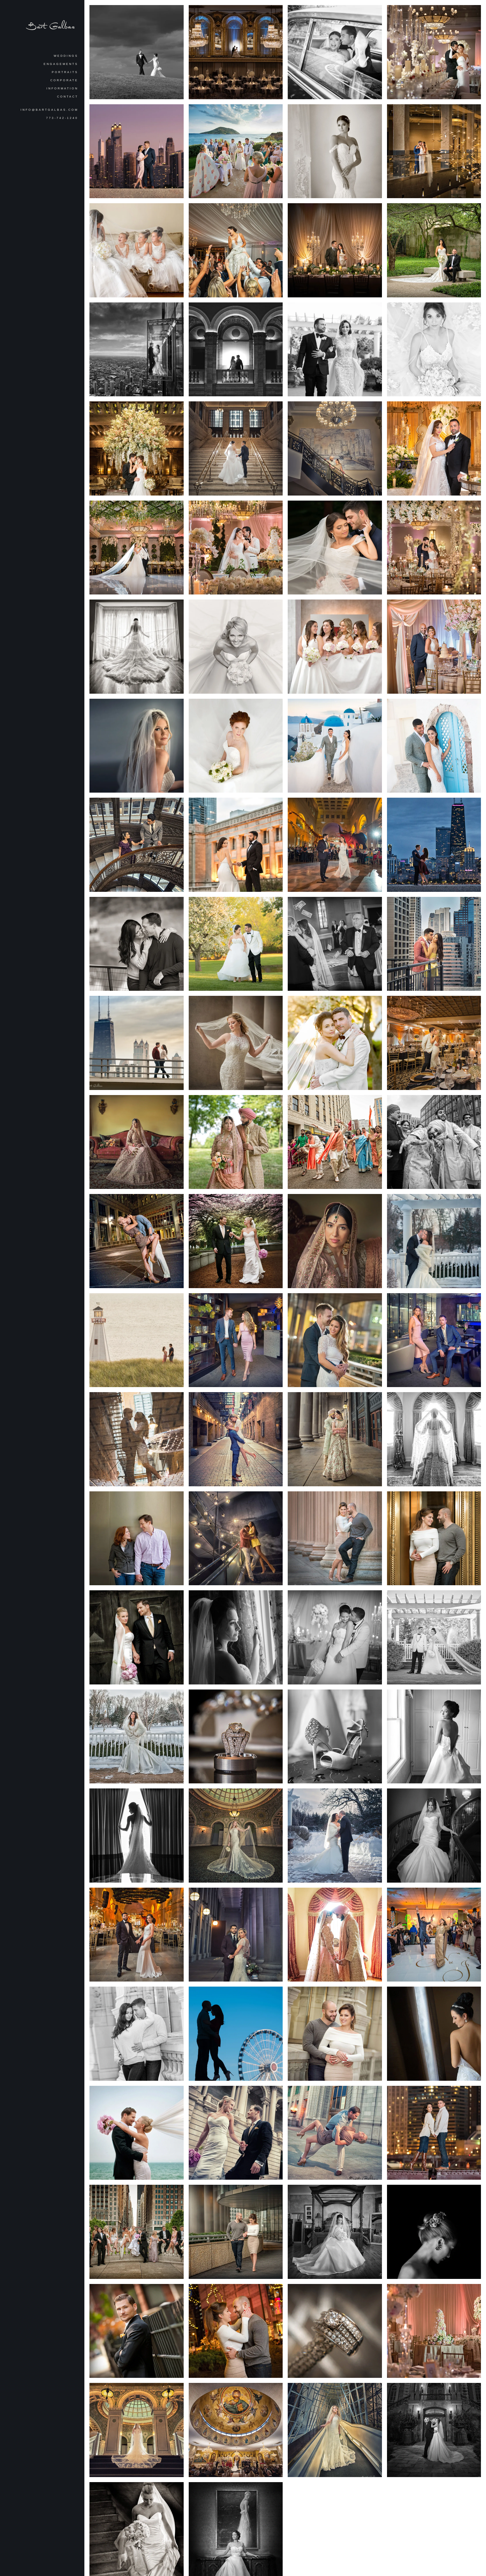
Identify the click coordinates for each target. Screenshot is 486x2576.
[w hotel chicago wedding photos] (236, 350)
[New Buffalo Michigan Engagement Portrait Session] (137, 1340)
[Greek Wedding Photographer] (236, 151)
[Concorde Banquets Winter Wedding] (137, 1737)
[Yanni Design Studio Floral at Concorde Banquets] (434, 548)
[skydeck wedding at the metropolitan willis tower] (137, 350)
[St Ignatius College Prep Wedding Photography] (434, 2430)
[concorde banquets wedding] (137, 548)
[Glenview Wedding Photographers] (434, 1737)
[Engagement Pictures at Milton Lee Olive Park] (236, 2034)
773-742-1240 (62, 118)
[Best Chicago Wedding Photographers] (434, 350)
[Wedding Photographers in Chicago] (236, 2133)
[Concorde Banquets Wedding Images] (236, 944)
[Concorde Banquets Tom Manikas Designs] (434, 52)
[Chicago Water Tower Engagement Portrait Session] (236, 2331)
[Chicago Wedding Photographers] (434, 2034)
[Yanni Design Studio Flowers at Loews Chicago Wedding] (335, 647)
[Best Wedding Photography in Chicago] (335, 1737)
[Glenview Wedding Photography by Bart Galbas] (236, 1737)
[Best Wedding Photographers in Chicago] (236, 1637)
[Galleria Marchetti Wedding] (236, 250)
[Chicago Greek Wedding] (335, 52)
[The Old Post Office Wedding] (434, 151)
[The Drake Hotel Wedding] (137, 448)
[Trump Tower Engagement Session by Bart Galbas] (236, 2232)
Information (62, 88)
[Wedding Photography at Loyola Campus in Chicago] (137, 2331)
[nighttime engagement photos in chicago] (434, 845)
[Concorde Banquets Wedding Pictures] (434, 448)
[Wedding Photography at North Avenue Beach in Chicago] (137, 2133)
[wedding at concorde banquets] (335, 350)
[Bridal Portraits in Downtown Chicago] (137, 2232)
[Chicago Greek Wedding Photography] (335, 548)
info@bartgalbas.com (49, 110)
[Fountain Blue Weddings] (434, 1043)
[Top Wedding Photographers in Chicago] (335, 2232)
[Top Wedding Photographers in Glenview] (137, 1836)
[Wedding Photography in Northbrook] (236, 647)
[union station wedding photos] (236, 1043)
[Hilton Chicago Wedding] (236, 52)
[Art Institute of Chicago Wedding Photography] (236, 1241)
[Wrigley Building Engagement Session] (335, 2034)
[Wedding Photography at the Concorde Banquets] (335, 1043)
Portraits (65, 72)
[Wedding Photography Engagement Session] (434, 1538)
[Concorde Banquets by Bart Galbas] (335, 1637)
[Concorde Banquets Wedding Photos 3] (434, 2331)
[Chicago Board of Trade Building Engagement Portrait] (335, 1538)
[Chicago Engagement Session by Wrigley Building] (137, 2034)
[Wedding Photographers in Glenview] (236, 746)
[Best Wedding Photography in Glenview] (137, 1637)
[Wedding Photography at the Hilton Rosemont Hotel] (434, 2232)
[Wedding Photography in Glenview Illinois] (335, 2331)
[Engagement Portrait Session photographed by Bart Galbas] (335, 2133)
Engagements (61, 64)
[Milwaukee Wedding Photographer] (137, 52)
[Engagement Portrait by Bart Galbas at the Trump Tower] (137, 1538)
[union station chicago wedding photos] (236, 448)
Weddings (66, 56)
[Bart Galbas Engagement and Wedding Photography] (137, 1241)
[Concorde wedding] (236, 548)
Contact (68, 97)
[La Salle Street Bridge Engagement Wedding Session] (434, 2133)
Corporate (64, 80)
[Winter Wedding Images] (335, 1836)
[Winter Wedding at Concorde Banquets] (434, 1241)
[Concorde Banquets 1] (434, 1637)
